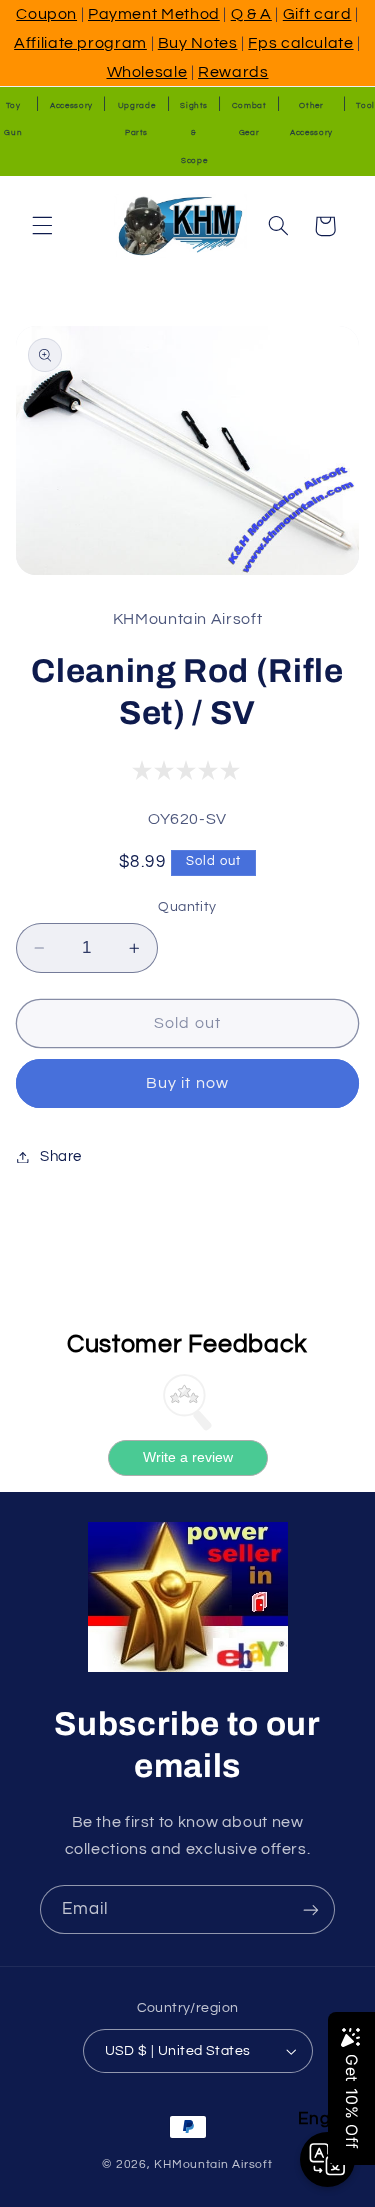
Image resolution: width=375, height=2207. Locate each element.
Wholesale (147, 72)
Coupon (46, 14)
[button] (42, 226)
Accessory (71, 105)
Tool (365, 105)
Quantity (187, 907)
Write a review (188, 1457)
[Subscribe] (311, 1909)
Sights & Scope (194, 133)
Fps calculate (300, 43)
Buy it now (187, 1083)
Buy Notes (198, 43)
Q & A (251, 14)
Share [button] (61, 1156)
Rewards (233, 72)
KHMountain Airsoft (213, 2164)
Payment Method (154, 14)
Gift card (317, 14)
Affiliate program (80, 43)
